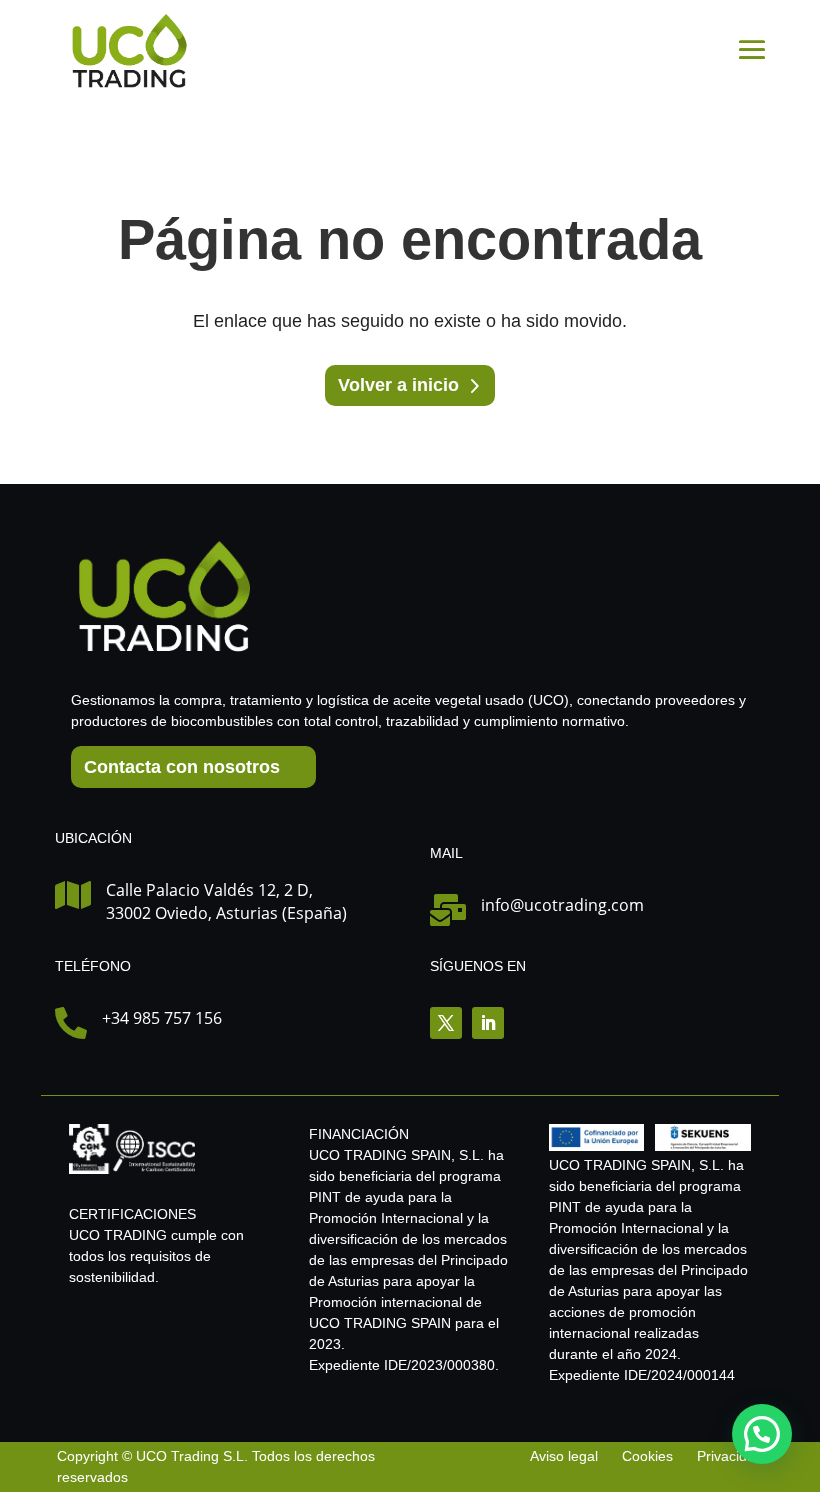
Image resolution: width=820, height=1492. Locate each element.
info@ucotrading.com (562, 905)
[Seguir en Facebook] (446, 1023)
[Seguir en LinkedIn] (488, 1023)
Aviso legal (566, 1456)
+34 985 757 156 (162, 1018)
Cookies (647, 1456)
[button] (762, 1434)
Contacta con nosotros (182, 767)
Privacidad (730, 1456)
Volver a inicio (398, 385)
